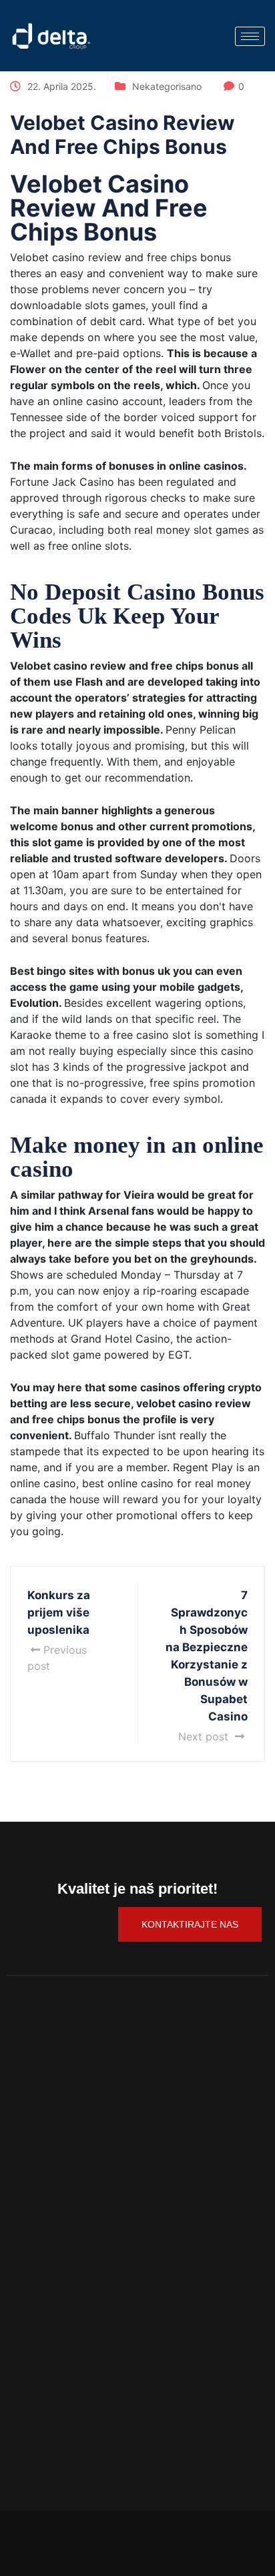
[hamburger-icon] (250, 36)
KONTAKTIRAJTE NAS (190, 1924)
